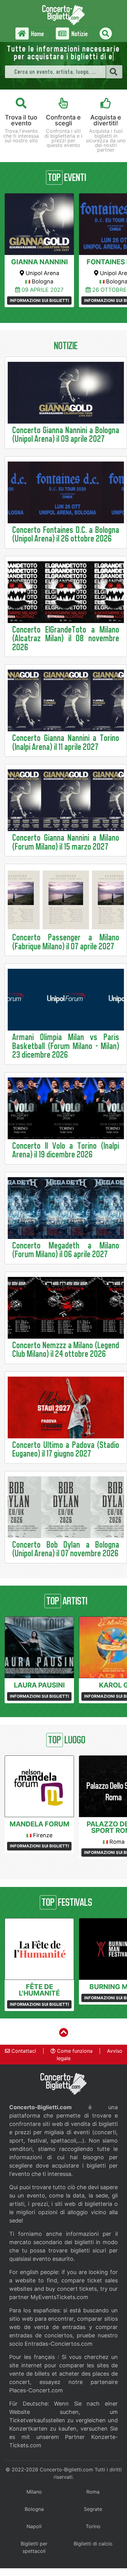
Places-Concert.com (36, 2390)
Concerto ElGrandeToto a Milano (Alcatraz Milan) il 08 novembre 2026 (66, 638)
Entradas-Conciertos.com (59, 2344)
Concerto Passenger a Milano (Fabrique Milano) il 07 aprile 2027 (66, 942)
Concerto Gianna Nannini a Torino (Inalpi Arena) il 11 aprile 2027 (66, 742)
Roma (93, 2492)
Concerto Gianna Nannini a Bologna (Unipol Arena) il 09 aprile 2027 (66, 435)
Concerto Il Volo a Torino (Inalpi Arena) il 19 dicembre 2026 (66, 1150)
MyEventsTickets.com (59, 2297)
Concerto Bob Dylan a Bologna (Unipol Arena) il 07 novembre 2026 (66, 1549)
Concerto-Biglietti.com (66, 2469)
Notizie (79, 34)
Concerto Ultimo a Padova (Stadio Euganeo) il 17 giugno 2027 (66, 1449)
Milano (34, 2492)
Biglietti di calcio (93, 2544)
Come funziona (74, 2051)
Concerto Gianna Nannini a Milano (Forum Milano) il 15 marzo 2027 (66, 842)
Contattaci (23, 2051)
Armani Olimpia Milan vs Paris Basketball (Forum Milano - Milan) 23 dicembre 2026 (66, 1046)
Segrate (93, 2509)
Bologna (34, 2509)
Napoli (34, 2526)
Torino (93, 2526)
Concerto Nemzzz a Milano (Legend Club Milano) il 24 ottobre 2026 (66, 1350)
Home (37, 34)
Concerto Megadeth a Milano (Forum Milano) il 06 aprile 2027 (66, 1250)
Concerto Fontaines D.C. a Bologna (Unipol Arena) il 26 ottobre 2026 (66, 534)
